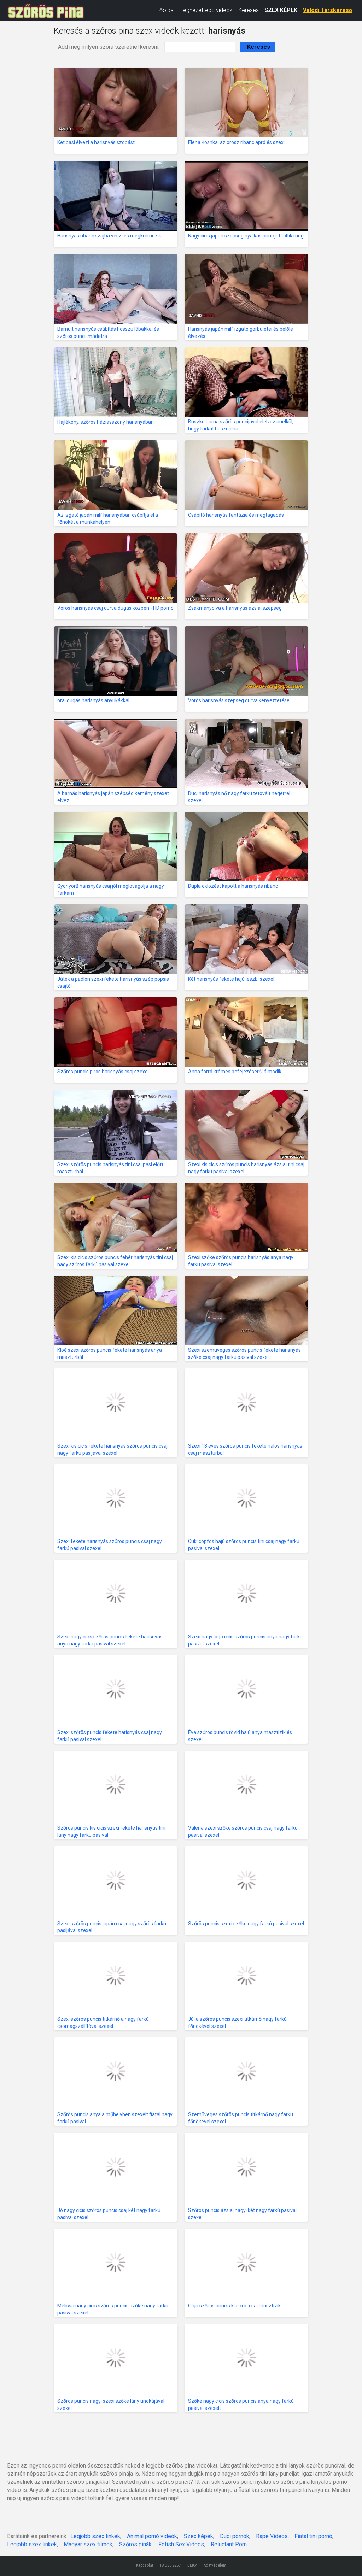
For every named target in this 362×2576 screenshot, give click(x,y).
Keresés (249, 10)
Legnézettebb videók (206, 10)
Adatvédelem (215, 2565)
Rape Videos (272, 2536)
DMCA (192, 2565)
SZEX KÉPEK (281, 10)
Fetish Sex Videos (181, 2544)
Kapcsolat (145, 2565)
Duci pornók (235, 2536)
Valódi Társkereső (328, 10)
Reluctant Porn (229, 2544)
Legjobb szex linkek (95, 2536)
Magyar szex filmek (88, 2544)
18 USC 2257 (170, 2565)
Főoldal (165, 10)
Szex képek (198, 2536)
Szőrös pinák (135, 2544)
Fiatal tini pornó (313, 2536)
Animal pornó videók (152, 2536)
